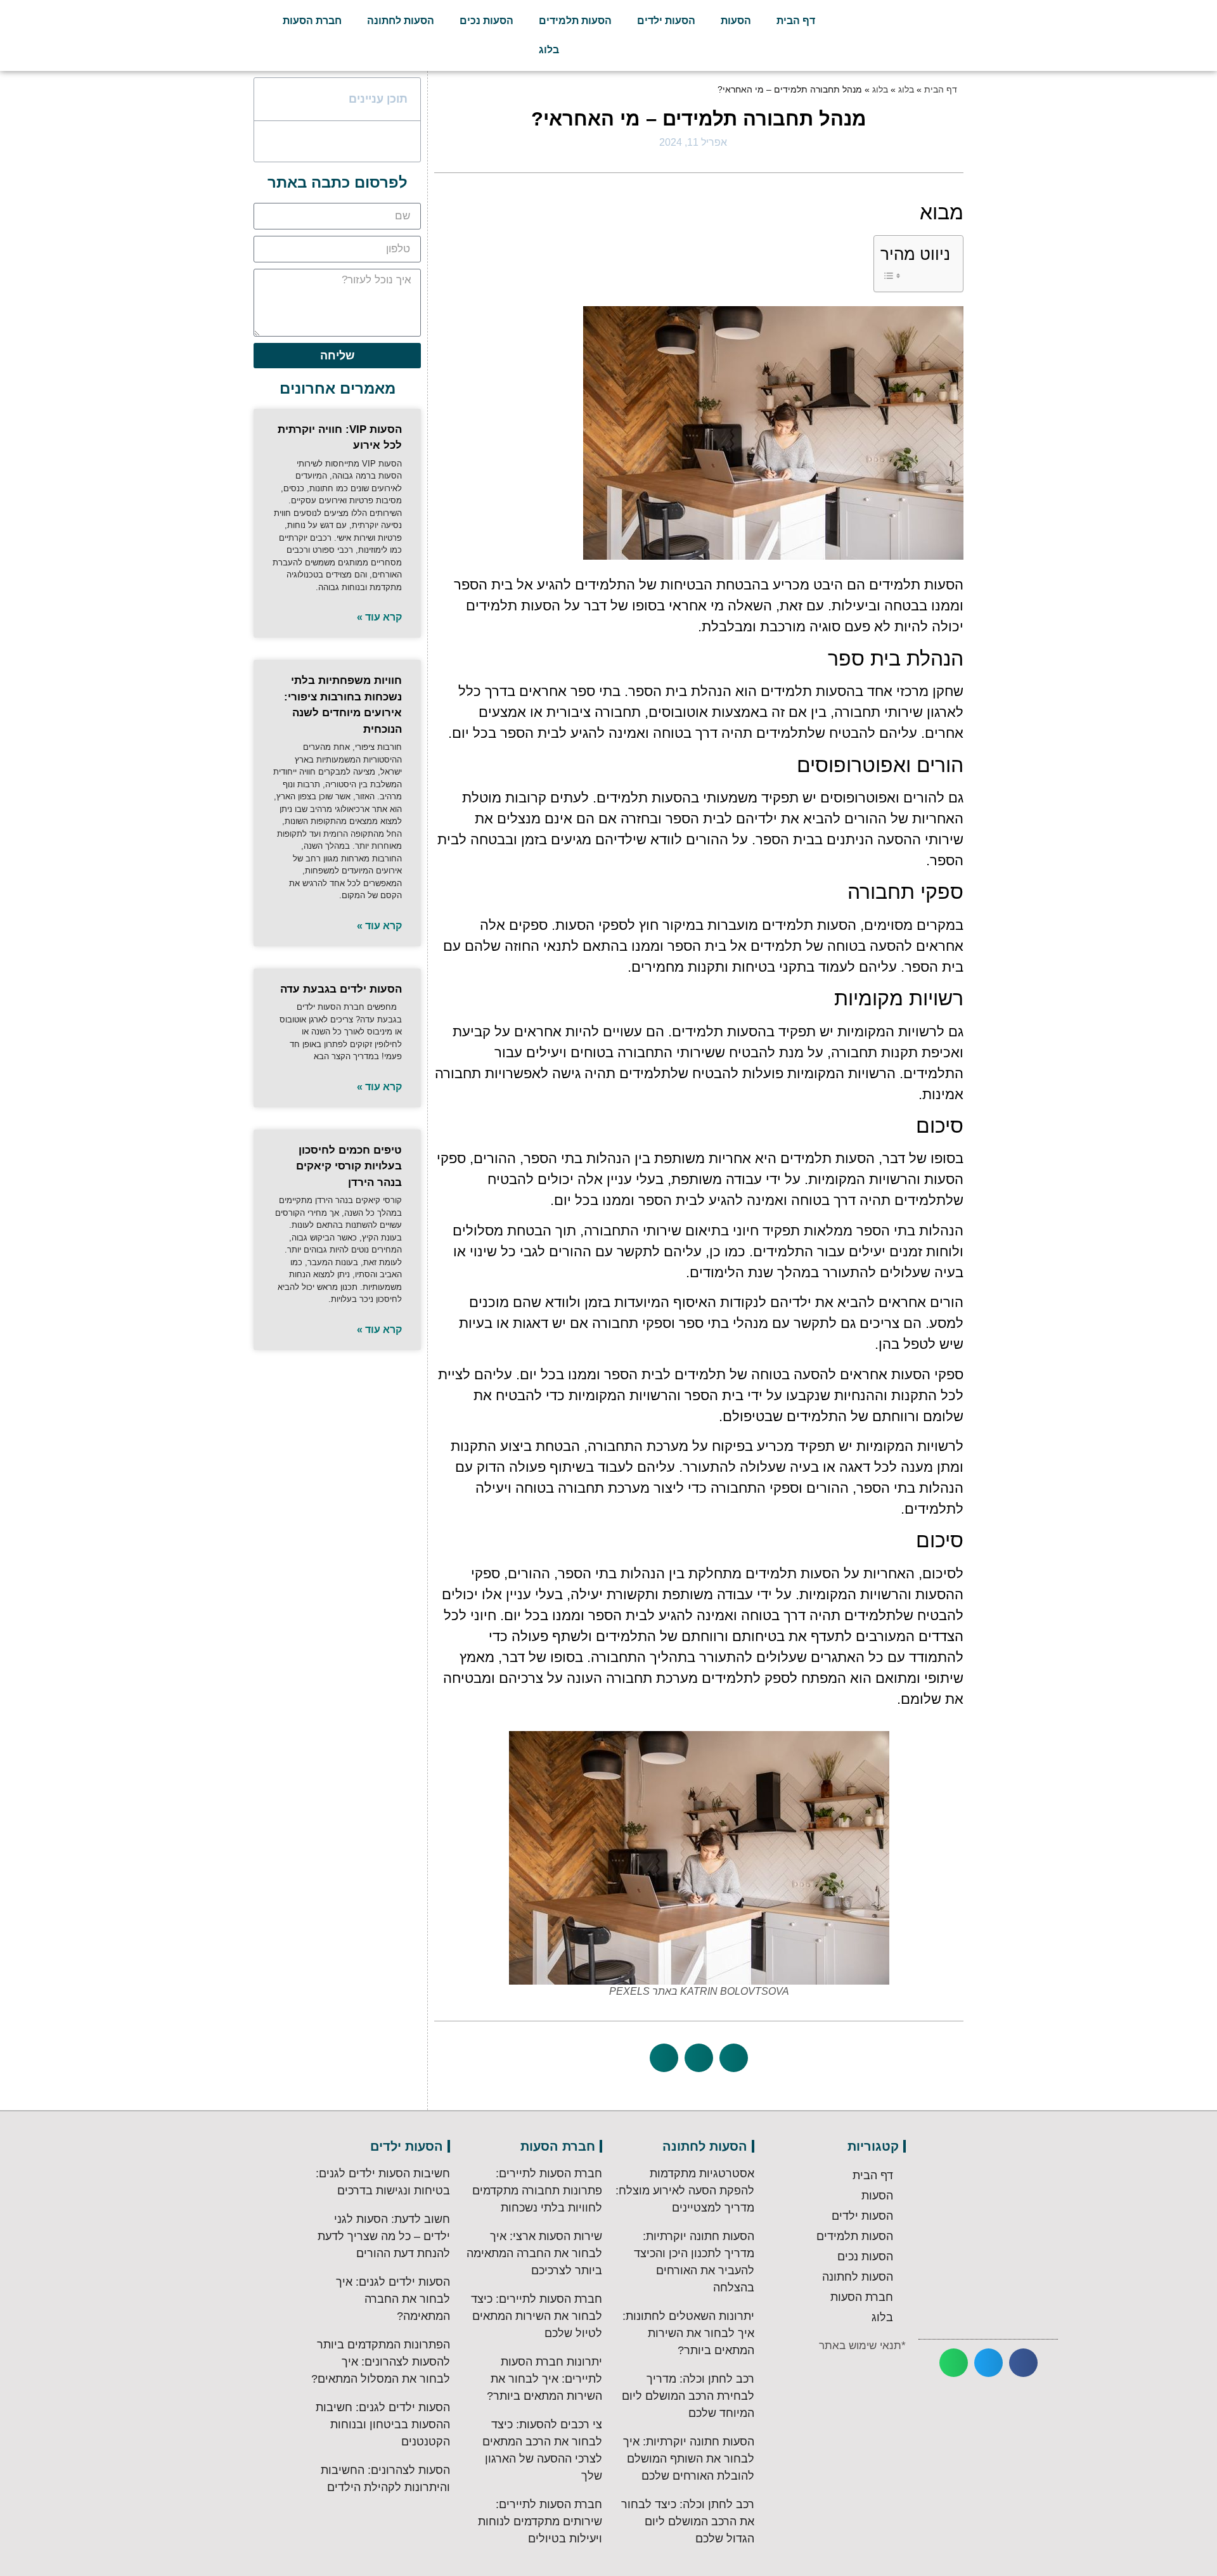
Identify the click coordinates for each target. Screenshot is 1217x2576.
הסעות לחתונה (401, 21)
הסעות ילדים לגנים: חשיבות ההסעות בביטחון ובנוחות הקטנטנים (383, 2425)
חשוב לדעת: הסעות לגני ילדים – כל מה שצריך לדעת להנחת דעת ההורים (384, 2236)
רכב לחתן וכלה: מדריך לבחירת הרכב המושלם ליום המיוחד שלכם (688, 2396)
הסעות (736, 21)
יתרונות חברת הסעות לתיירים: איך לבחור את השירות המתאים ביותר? (544, 2379)
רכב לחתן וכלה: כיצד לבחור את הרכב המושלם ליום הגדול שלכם (688, 2521)
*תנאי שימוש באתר (862, 2346)
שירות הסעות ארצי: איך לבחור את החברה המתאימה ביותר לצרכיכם (534, 2253)
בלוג (549, 50)
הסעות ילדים (666, 21)
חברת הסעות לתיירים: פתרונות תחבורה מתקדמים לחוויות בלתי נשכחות (537, 2191)
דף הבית (796, 21)
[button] (734, 2058)
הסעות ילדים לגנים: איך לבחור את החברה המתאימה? (393, 2299)
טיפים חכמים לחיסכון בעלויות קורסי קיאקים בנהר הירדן (349, 1166)
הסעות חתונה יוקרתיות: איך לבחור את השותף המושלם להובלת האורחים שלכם (689, 2459)
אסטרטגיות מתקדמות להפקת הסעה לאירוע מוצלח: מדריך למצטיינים (685, 2191)
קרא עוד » (379, 617)
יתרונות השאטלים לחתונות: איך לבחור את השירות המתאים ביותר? (688, 2333)
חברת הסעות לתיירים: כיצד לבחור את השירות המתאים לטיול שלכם (537, 2316)
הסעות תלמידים (575, 21)
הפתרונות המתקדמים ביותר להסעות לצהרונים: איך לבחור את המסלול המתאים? (381, 2362)
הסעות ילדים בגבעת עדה (341, 989)
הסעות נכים (486, 21)
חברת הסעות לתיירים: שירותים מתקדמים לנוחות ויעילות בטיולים (540, 2521)
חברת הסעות (312, 21)
